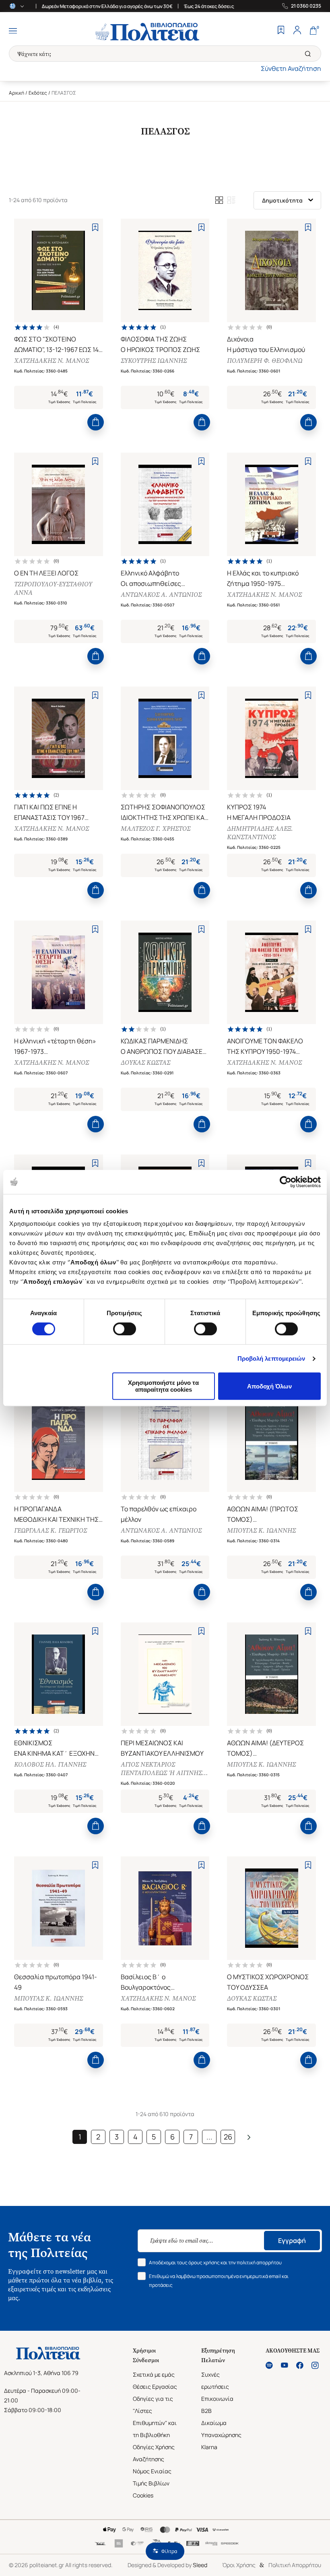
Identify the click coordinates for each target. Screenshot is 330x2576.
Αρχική (16, 93)
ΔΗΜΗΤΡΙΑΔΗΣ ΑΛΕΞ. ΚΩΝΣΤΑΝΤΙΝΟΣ (260, 833)
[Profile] (297, 31)
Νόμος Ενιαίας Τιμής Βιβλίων (152, 2477)
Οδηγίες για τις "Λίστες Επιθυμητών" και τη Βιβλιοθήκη (155, 2417)
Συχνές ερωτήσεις (215, 2380)
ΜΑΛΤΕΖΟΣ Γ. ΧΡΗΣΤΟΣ (156, 829)
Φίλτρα (169, 2551)
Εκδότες (38, 93)
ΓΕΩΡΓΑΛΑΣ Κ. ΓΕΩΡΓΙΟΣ (51, 1530)
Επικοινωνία (217, 2399)
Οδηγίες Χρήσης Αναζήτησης (154, 2453)
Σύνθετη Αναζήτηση (291, 68)
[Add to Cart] (96, 422)
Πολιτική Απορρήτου (295, 2565)
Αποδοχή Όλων (269, 1386)
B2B (206, 2411)
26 (228, 2137)
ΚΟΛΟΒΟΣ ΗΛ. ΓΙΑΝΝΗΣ (50, 1764)
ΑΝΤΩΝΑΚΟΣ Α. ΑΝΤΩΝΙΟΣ (161, 595)
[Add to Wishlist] (95, 227)
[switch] (125, 1329)
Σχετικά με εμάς (154, 2374)
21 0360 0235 (306, 6)
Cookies (143, 2495)
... (209, 2137)
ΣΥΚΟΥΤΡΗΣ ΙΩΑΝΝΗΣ (154, 361)
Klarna (209, 2447)
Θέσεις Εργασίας (155, 2387)
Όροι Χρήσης (239, 2565)
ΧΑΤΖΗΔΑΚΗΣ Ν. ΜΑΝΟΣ (52, 361)
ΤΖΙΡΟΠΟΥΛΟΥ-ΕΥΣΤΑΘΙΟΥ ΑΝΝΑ (53, 588)
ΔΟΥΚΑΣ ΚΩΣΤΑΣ (145, 1062)
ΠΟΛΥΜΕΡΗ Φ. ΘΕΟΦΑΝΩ (265, 361)
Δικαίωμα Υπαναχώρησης (221, 2429)
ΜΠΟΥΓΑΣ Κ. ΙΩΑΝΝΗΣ (261, 1530)
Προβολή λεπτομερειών (271, 1358)
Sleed (200, 2565)
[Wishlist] (281, 31)
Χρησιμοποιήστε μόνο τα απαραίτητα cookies (163, 1386)
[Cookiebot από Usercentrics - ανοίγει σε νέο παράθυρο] (286, 1182)
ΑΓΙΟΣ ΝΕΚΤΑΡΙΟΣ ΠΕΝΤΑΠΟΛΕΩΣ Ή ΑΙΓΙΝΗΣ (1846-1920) (161, 1769)
